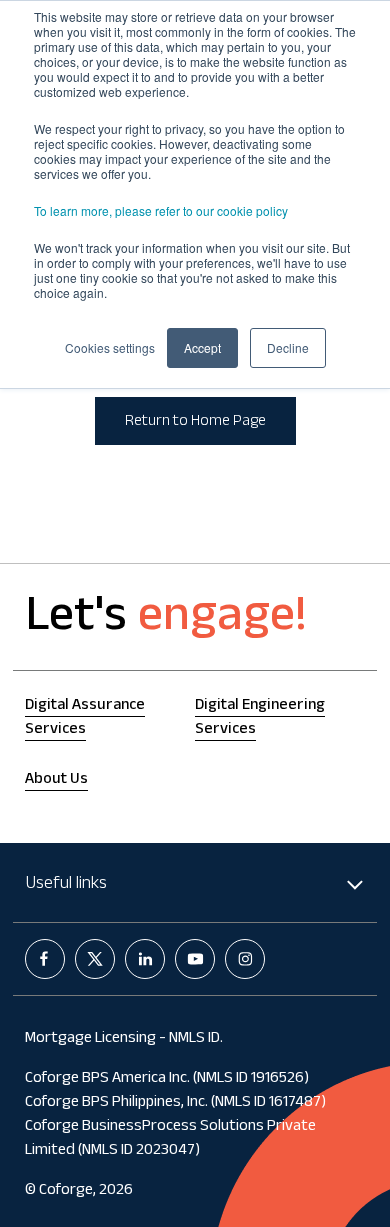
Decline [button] (288, 347)
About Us (56, 780)
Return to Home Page (195, 422)
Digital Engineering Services (260, 718)
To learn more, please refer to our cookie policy (161, 210)
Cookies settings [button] (110, 347)
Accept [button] (202, 347)
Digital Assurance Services (85, 718)
